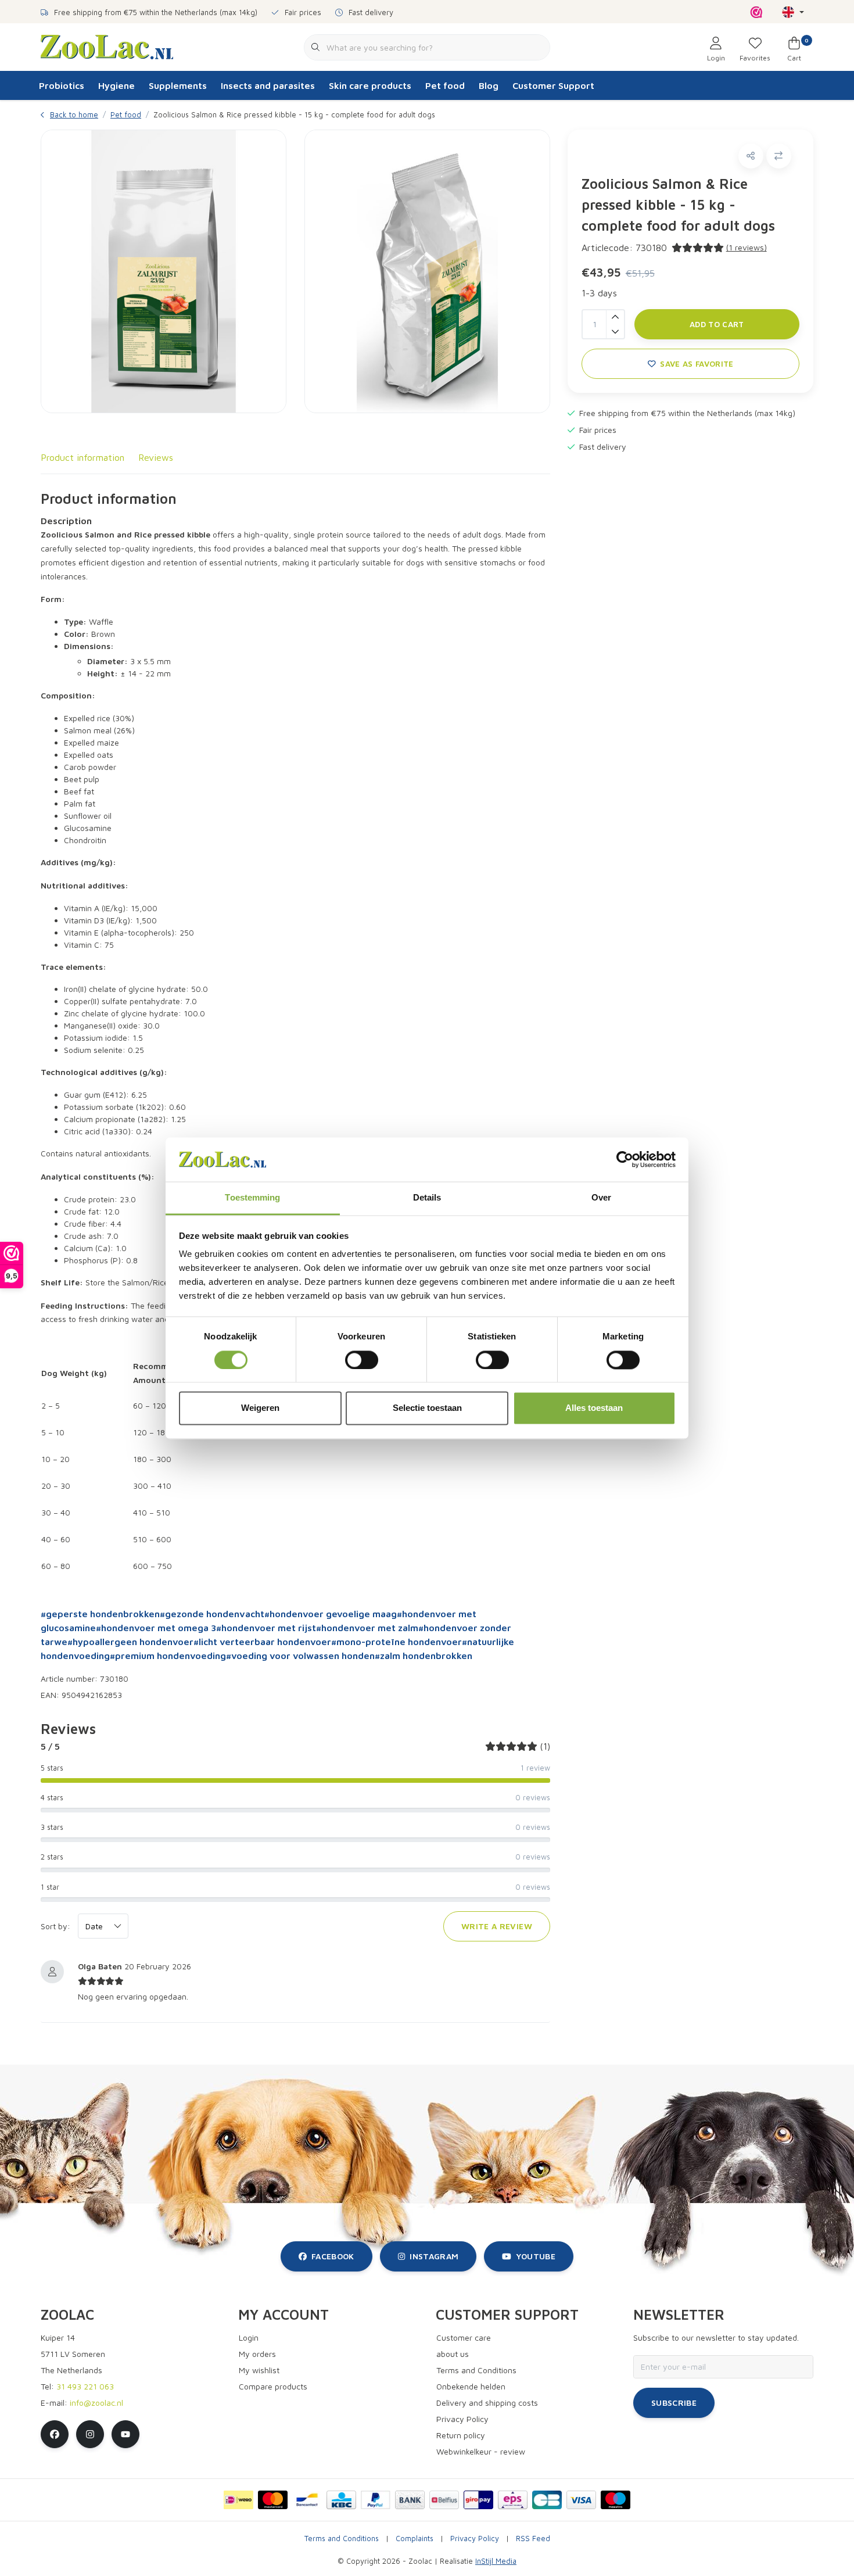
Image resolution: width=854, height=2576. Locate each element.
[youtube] (125, 2434)
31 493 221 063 (85, 2386)
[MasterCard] (273, 2500)
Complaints (415, 2539)
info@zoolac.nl (96, 2403)
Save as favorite (697, 364)
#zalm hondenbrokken (424, 1656)
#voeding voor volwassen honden (300, 1656)
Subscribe (674, 2403)
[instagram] (90, 2434)
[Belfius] (444, 2500)
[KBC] (341, 2500)
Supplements (178, 85)
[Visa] (581, 2500)
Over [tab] (601, 1198)
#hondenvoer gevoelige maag (331, 1614)
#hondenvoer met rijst (266, 1628)
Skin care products (370, 85)
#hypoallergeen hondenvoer (130, 1642)
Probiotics (62, 85)
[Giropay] (478, 2500)
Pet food (445, 85)
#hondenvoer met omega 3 (156, 1628)
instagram (434, 2256)
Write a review (497, 1926)
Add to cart (717, 324)
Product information (82, 457)
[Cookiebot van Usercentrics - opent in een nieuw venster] (625, 1159)
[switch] (362, 1360)
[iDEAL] (238, 2500)
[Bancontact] (307, 2500)
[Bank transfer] (410, 2500)
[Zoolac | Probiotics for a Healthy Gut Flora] (107, 46)
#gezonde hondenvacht (212, 1614)
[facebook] (55, 2434)
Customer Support (553, 85)
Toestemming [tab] (252, 1198)
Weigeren (260, 1408)
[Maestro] (616, 2500)
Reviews (156, 457)
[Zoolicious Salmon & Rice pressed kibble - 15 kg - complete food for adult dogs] (164, 271)
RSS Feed (533, 2539)
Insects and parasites (268, 85)
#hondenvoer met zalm (367, 1628)
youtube (536, 2256)
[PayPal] (376, 2500)
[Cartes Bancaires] (547, 2500)
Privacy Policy (475, 2539)
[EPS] (513, 2500)
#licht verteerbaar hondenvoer (262, 1642)
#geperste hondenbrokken (100, 1614)
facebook (333, 2256)
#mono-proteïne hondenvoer (397, 1642)
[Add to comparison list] (779, 156)
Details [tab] (427, 1198)
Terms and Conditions (342, 2539)
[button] (751, 156)
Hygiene (116, 85)
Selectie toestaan (427, 1408)
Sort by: (55, 1926)
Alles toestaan (594, 1408)
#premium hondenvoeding (168, 1656)
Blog (489, 85)
